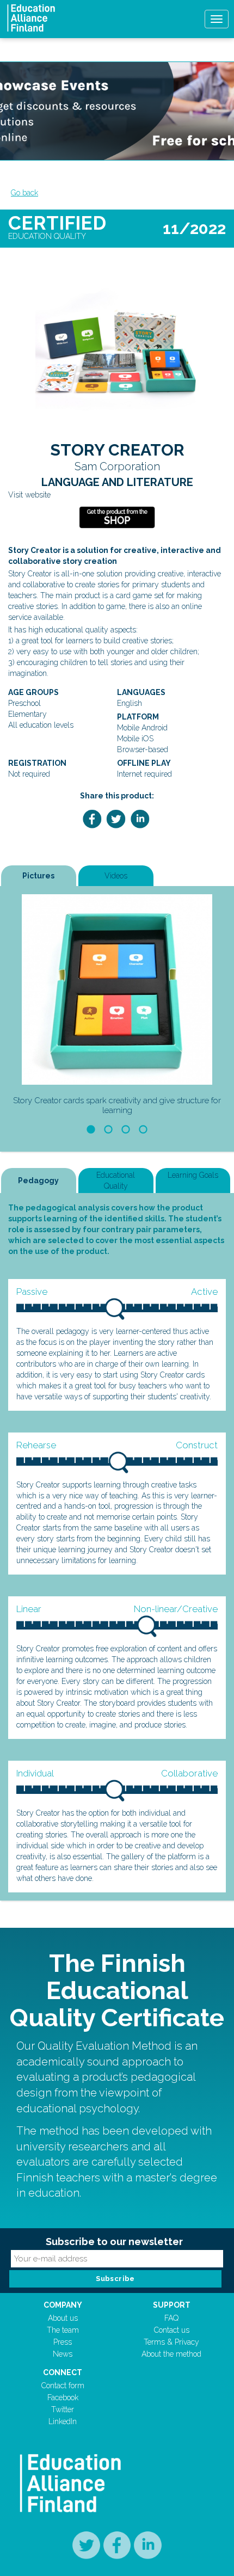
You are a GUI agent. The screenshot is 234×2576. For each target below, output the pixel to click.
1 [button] (91, 1129)
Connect (63, 2372)
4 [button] (143, 1129)
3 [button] (125, 1129)
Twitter (63, 2409)
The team (63, 2330)
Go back (24, 193)
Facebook (63, 2397)
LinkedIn (63, 2421)
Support (172, 2305)
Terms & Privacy (171, 2342)
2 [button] (108, 1129)
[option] (117, 1007)
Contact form (63, 2386)
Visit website (29, 495)
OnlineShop (117, 518)
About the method (171, 2354)
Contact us (172, 2330)
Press (63, 2342)
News (63, 2354)
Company (63, 2305)
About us (63, 2318)
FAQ (171, 2318)
